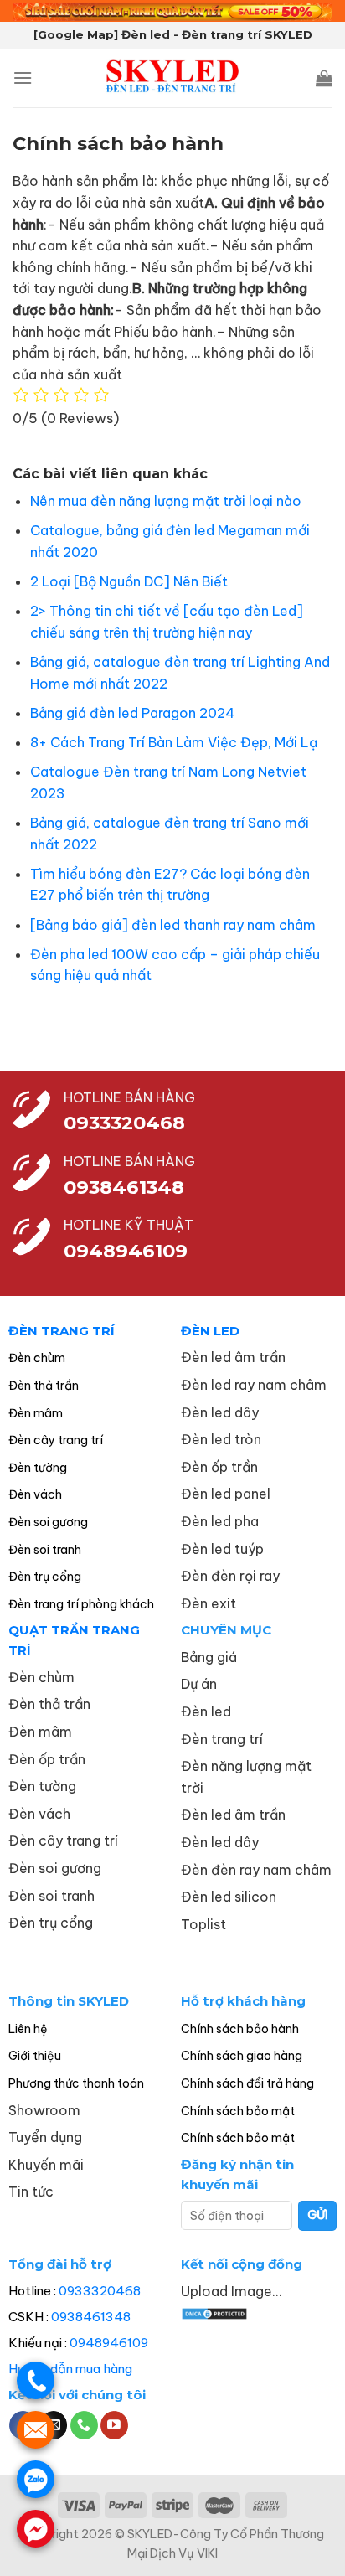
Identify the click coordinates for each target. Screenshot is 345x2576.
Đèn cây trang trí (56, 1440)
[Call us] (84, 2425)
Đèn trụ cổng (45, 1577)
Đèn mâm (36, 1413)
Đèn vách (35, 1494)
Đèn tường (38, 1468)
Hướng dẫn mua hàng (70, 2369)
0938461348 (91, 2317)
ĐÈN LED (210, 1331)
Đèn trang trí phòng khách (81, 1604)
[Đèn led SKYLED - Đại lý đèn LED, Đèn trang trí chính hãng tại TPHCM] (173, 78)
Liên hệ (28, 2029)
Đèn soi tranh (45, 1550)
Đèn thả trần (44, 1386)
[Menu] (23, 77)
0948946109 (109, 2343)
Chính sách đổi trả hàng (247, 2083)
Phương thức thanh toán (76, 2083)
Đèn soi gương (48, 1522)
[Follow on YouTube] (114, 2425)
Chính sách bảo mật (238, 2111)
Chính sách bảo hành (240, 2029)
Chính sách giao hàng (242, 2056)
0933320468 (124, 1123)
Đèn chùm (37, 1358)
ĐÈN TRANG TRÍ (62, 1331)
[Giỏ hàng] (324, 78)
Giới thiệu (35, 2056)
